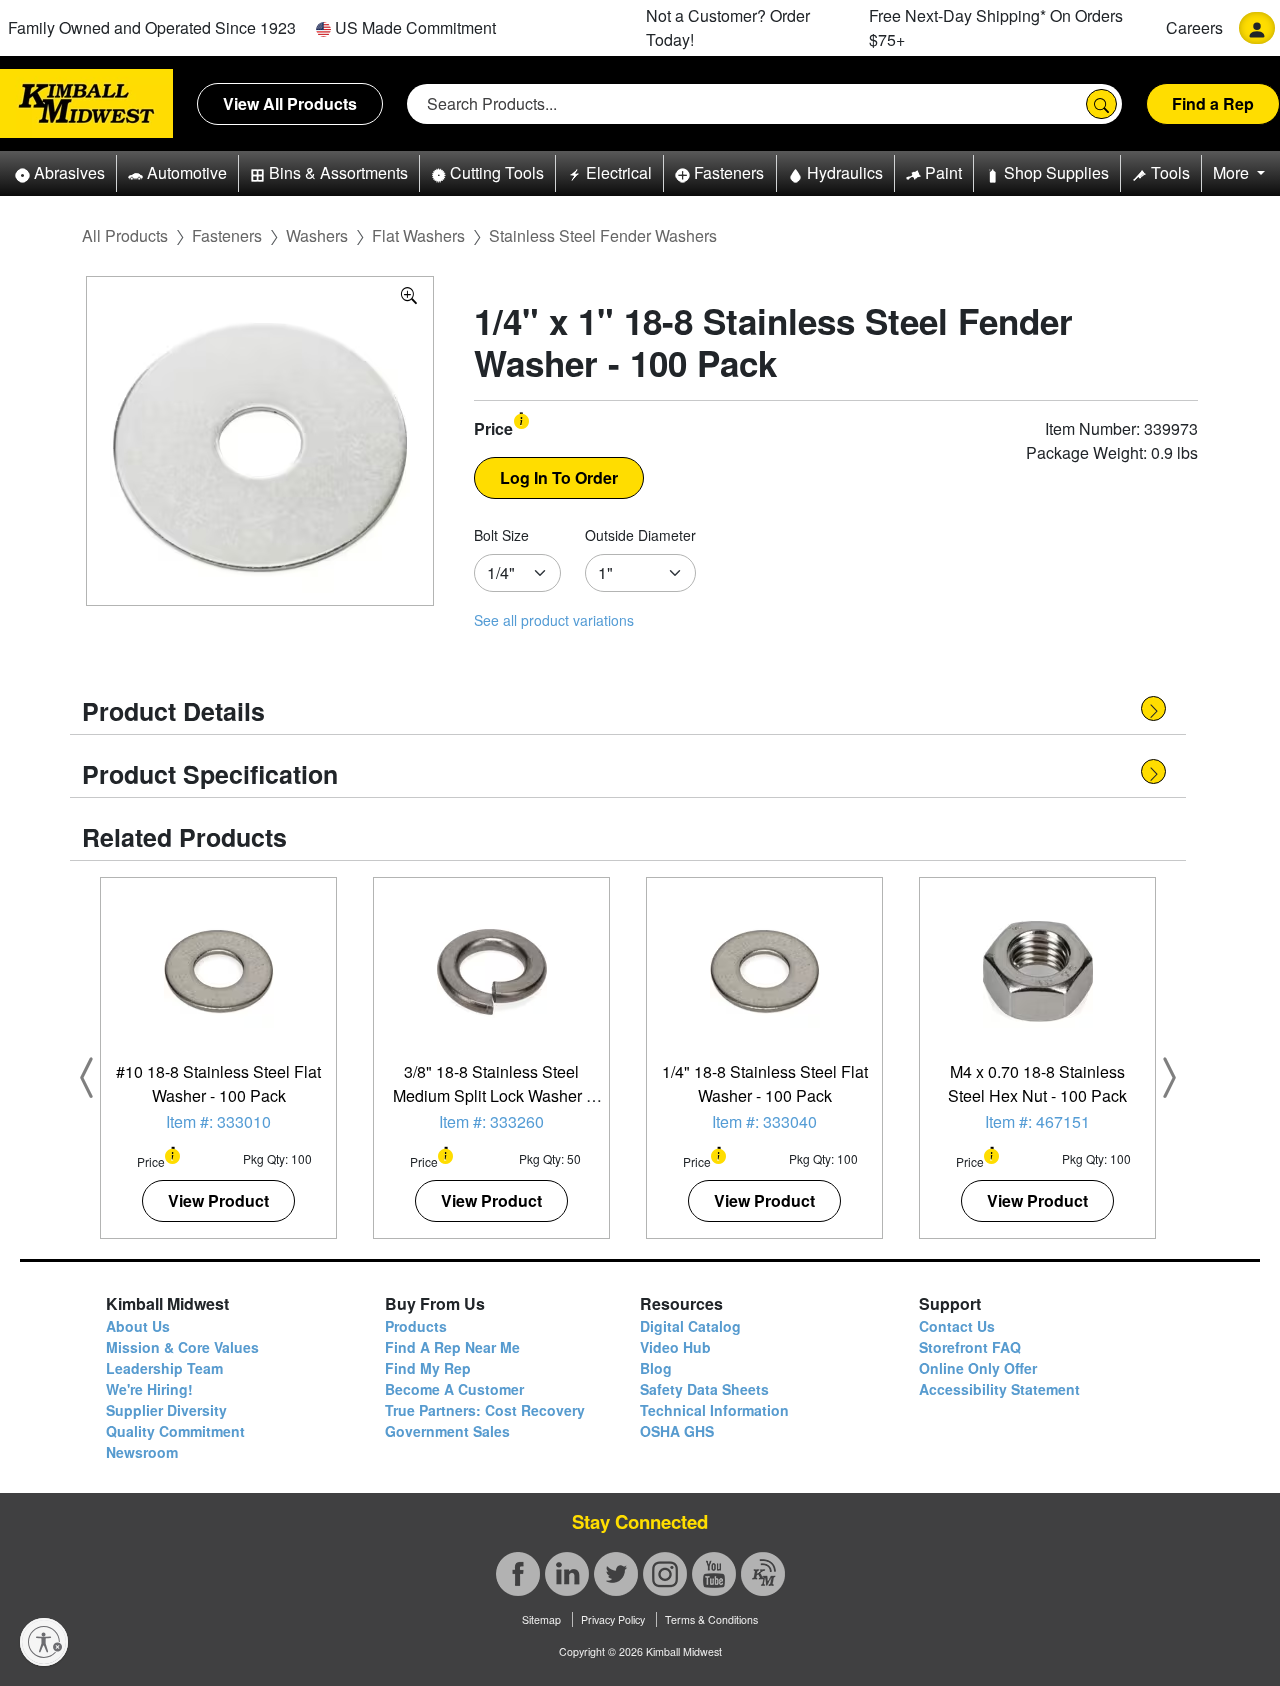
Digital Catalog (690, 1326)
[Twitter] (616, 1574)
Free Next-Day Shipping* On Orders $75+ (996, 27)
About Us (138, 1326)
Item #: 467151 (1037, 1121)
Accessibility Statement (999, 1389)
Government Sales (447, 1431)
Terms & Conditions (711, 1619)
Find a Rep (1213, 103)
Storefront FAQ (970, 1347)
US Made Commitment (413, 27)
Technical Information (714, 1410)
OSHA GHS (677, 1431)
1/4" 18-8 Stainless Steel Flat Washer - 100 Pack (765, 1083)
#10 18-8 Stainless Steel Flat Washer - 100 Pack (218, 1083)
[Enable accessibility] (44, 1642)
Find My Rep (428, 1368)
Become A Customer (454, 1389)
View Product (218, 1200)
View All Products (290, 103)
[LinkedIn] (567, 1574)
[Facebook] (518, 1574)
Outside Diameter (640, 535)
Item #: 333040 (764, 1121)
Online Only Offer (978, 1368)
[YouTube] (714, 1574)
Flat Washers (418, 235)
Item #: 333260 (491, 1121)
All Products (125, 235)
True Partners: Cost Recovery (485, 1410)
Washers (317, 235)
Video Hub (675, 1347)
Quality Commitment (175, 1431)
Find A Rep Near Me (452, 1347)
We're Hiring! (149, 1389)
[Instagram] (665, 1574)
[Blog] (763, 1574)
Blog (656, 1368)
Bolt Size (501, 535)
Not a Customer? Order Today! (728, 27)
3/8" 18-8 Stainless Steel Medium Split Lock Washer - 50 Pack (492, 1095)
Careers (1194, 27)
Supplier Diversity (166, 1410)
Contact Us (957, 1326)
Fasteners (227, 235)
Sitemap (541, 1619)
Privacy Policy (613, 1619)
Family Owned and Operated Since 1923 (152, 27)
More (1233, 172)
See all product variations (554, 620)
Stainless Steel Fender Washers (603, 235)
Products (416, 1326)
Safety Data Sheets (704, 1389)
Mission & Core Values (182, 1347)
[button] (60, 173)
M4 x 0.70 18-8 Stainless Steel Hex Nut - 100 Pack (1037, 1083)
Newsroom (142, 1452)
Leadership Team (164, 1368)
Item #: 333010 (218, 1121)
